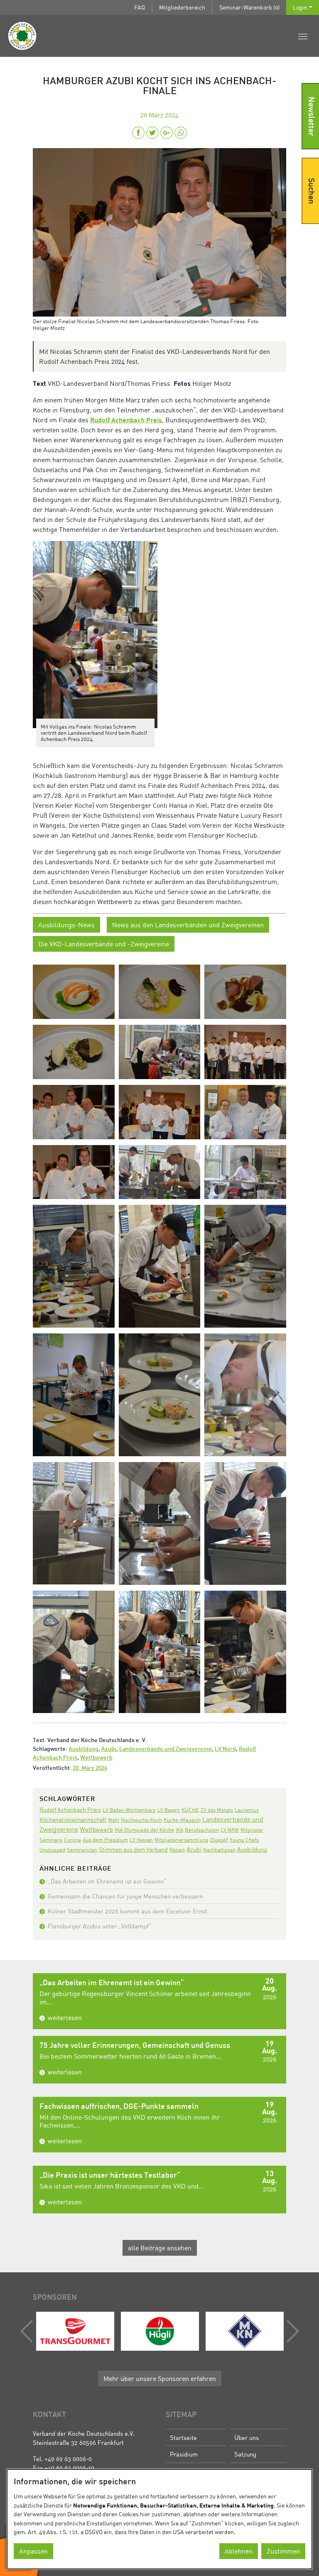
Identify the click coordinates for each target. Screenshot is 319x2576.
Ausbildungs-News (66, 925)
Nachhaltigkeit (219, 1850)
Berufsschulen (202, 1830)
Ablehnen (239, 2551)
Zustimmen (283, 2551)
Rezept (177, 1850)
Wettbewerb (96, 1758)
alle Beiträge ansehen (160, 2248)
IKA (179, 1830)
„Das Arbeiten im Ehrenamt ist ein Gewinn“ (107, 1881)
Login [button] (300, 7)
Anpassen (33, 2551)
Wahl (114, 1820)
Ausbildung (83, 1749)
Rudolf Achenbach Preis (126, 420)
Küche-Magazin (182, 1820)
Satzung (245, 2454)
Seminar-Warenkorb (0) (249, 7)
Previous (29, 2331)
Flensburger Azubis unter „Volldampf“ (100, 1926)
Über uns (247, 2437)
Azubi (109, 1749)
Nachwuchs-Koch (141, 1820)
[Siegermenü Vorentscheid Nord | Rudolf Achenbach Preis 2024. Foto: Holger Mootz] (74, 991)
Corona (72, 1840)
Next (291, 2331)
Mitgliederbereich (182, 7)
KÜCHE (190, 1810)
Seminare (51, 1840)
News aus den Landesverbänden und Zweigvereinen (188, 925)
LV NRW (230, 1830)
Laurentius (247, 1810)
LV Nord (225, 1749)
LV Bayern (169, 1810)
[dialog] (159, 2519)
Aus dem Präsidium (105, 1840)
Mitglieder (252, 1830)
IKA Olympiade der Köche (144, 1830)
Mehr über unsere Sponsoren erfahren (160, 2379)
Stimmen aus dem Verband (133, 1849)
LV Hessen (141, 1840)
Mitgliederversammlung (182, 1840)
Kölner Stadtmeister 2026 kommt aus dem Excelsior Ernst (128, 1911)
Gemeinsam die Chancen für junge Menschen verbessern (125, 1896)
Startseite (183, 2437)
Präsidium (184, 2454)
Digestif (219, 1840)
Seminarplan (82, 1850)
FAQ (140, 7)
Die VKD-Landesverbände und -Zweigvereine (104, 944)
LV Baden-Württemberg (129, 1810)
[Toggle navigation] (303, 36)
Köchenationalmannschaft (73, 1819)
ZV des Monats (217, 1810)
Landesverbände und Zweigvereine (166, 1749)
